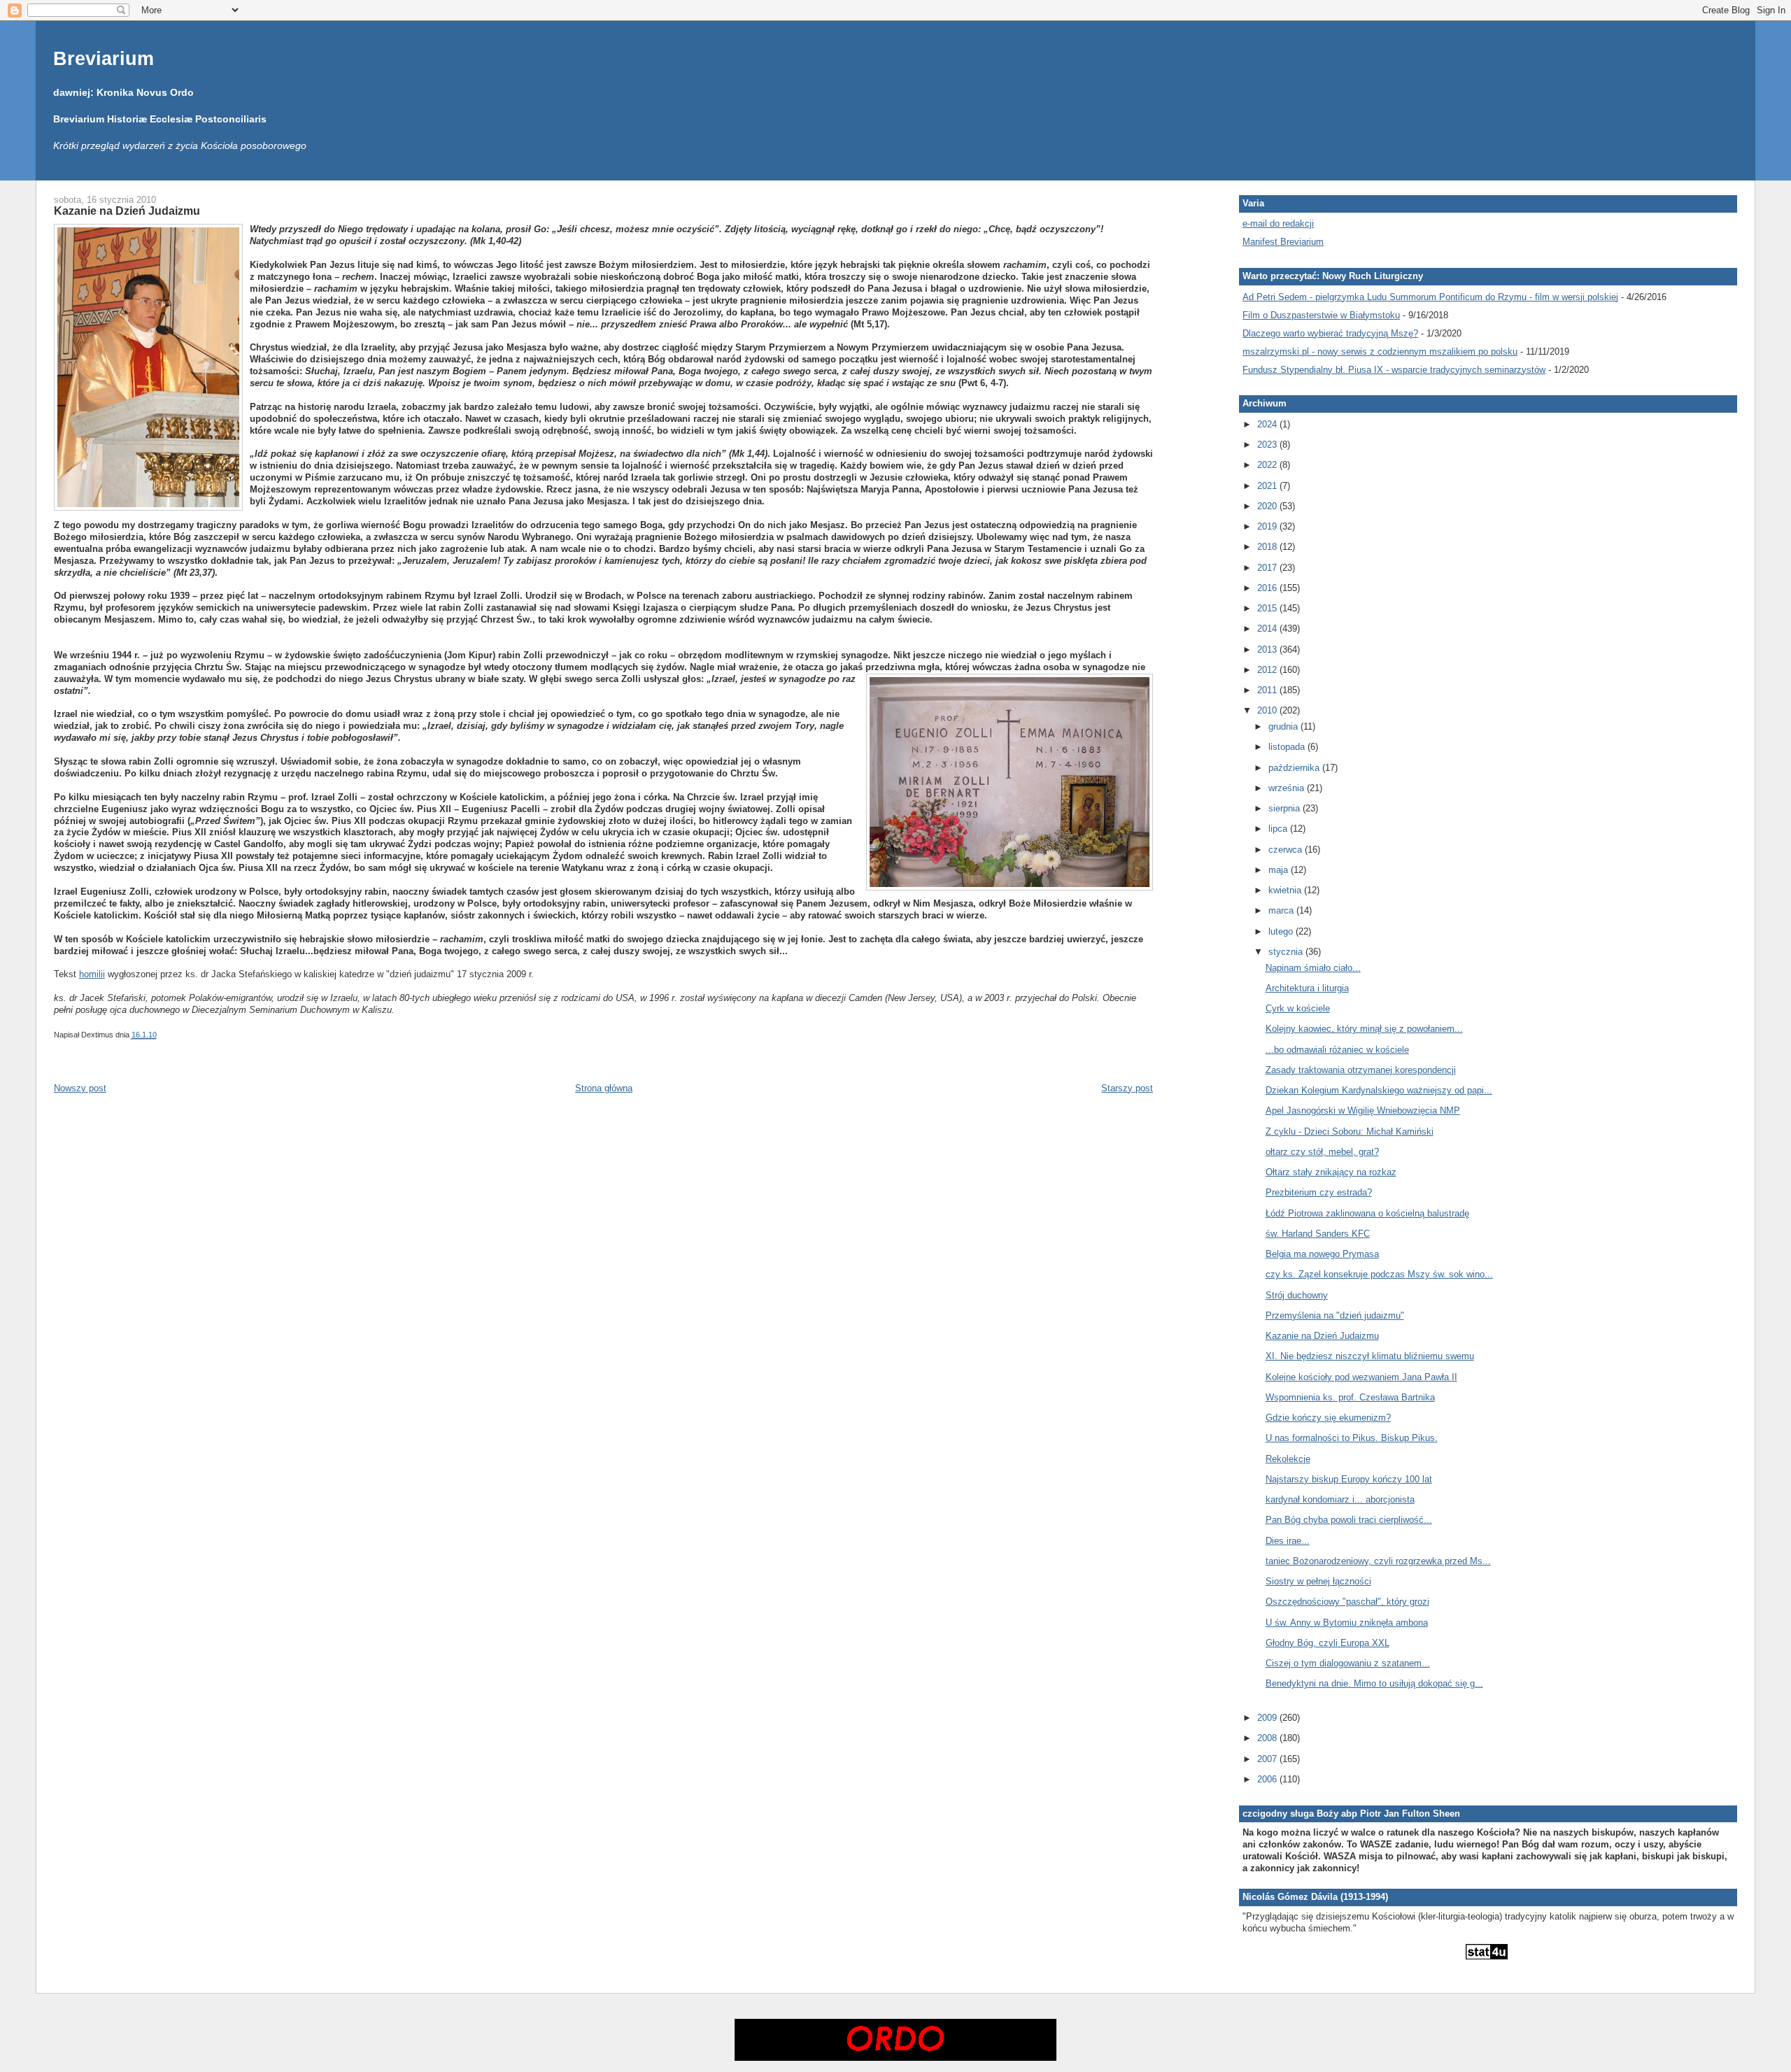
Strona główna (604, 1088)
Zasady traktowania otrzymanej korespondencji (1361, 1070)
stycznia (1287, 952)
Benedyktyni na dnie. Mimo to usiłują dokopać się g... (1374, 1683)
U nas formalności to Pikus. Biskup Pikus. (1352, 1438)
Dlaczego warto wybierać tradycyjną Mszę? (1330, 333)
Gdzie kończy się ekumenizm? (1328, 1418)
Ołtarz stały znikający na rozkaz (1331, 1172)
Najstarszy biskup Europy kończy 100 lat (1349, 1479)
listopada (1288, 747)
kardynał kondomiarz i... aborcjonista (1340, 1499)
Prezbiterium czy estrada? (1319, 1192)
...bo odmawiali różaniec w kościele (1337, 1050)
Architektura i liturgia (1307, 988)
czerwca (1287, 850)
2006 (1268, 1779)
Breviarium (104, 58)
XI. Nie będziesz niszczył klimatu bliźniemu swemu (1370, 1356)
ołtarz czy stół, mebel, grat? (1322, 1152)
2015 (1268, 608)
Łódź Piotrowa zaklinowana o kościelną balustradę (1367, 1213)
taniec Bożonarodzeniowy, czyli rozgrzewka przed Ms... (1378, 1561)
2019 (1268, 526)
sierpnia (1286, 808)
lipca (1279, 829)
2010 (1268, 710)
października (1295, 768)
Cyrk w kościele (1298, 1008)
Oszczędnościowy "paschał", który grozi (1347, 1602)
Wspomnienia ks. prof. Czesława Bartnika (1350, 1397)
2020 (1268, 506)
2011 (1268, 690)
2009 (1268, 1718)
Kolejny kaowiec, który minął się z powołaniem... (1364, 1029)
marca (1282, 910)
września (1288, 788)
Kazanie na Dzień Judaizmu (127, 211)
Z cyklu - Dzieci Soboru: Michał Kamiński (1350, 1131)
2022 (1268, 465)
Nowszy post (80, 1088)
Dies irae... (1288, 1541)
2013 (1268, 650)
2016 (1268, 588)
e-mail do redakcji (1278, 223)
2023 (1268, 445)
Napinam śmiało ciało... (1313, 968)
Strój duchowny (1297, 1295)
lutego (1282, 931)
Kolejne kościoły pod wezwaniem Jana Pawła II (1361, 1377)
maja (1280, 870)
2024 (1268, 424)
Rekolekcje (1288, 1459)
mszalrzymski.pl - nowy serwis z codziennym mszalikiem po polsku (1380, 352)
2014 (1268, 629)
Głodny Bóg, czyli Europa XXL (1328, 1643)
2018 (1268, 547)
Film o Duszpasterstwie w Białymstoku (1321, 315)
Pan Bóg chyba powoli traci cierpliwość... (1349, 1520)
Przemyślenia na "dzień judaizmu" (1335, 1315)
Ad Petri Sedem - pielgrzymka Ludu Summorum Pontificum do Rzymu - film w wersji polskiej (1430, 297)
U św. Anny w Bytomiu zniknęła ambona (1347, 1623)
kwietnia (1286, 890)
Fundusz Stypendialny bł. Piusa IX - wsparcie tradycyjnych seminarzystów (1394, 370)
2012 (1268, 670)
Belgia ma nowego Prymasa (1322, 1254)
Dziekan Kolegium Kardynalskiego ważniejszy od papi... (1379, 1090)
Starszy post (1127, 1088)
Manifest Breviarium (1283, 242)
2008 (1268, 1738)
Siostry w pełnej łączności (1318, 1581)
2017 (1268, 568)
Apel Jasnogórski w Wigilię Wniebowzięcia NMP (1363, 1110)
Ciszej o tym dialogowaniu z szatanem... (1348, 1663)
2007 (1268, 1759)
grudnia (1284, 726)
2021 (1268, 486)
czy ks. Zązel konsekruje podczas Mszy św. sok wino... (1379, 1274)
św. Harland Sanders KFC (1318, 1234)
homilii (92, 974)
